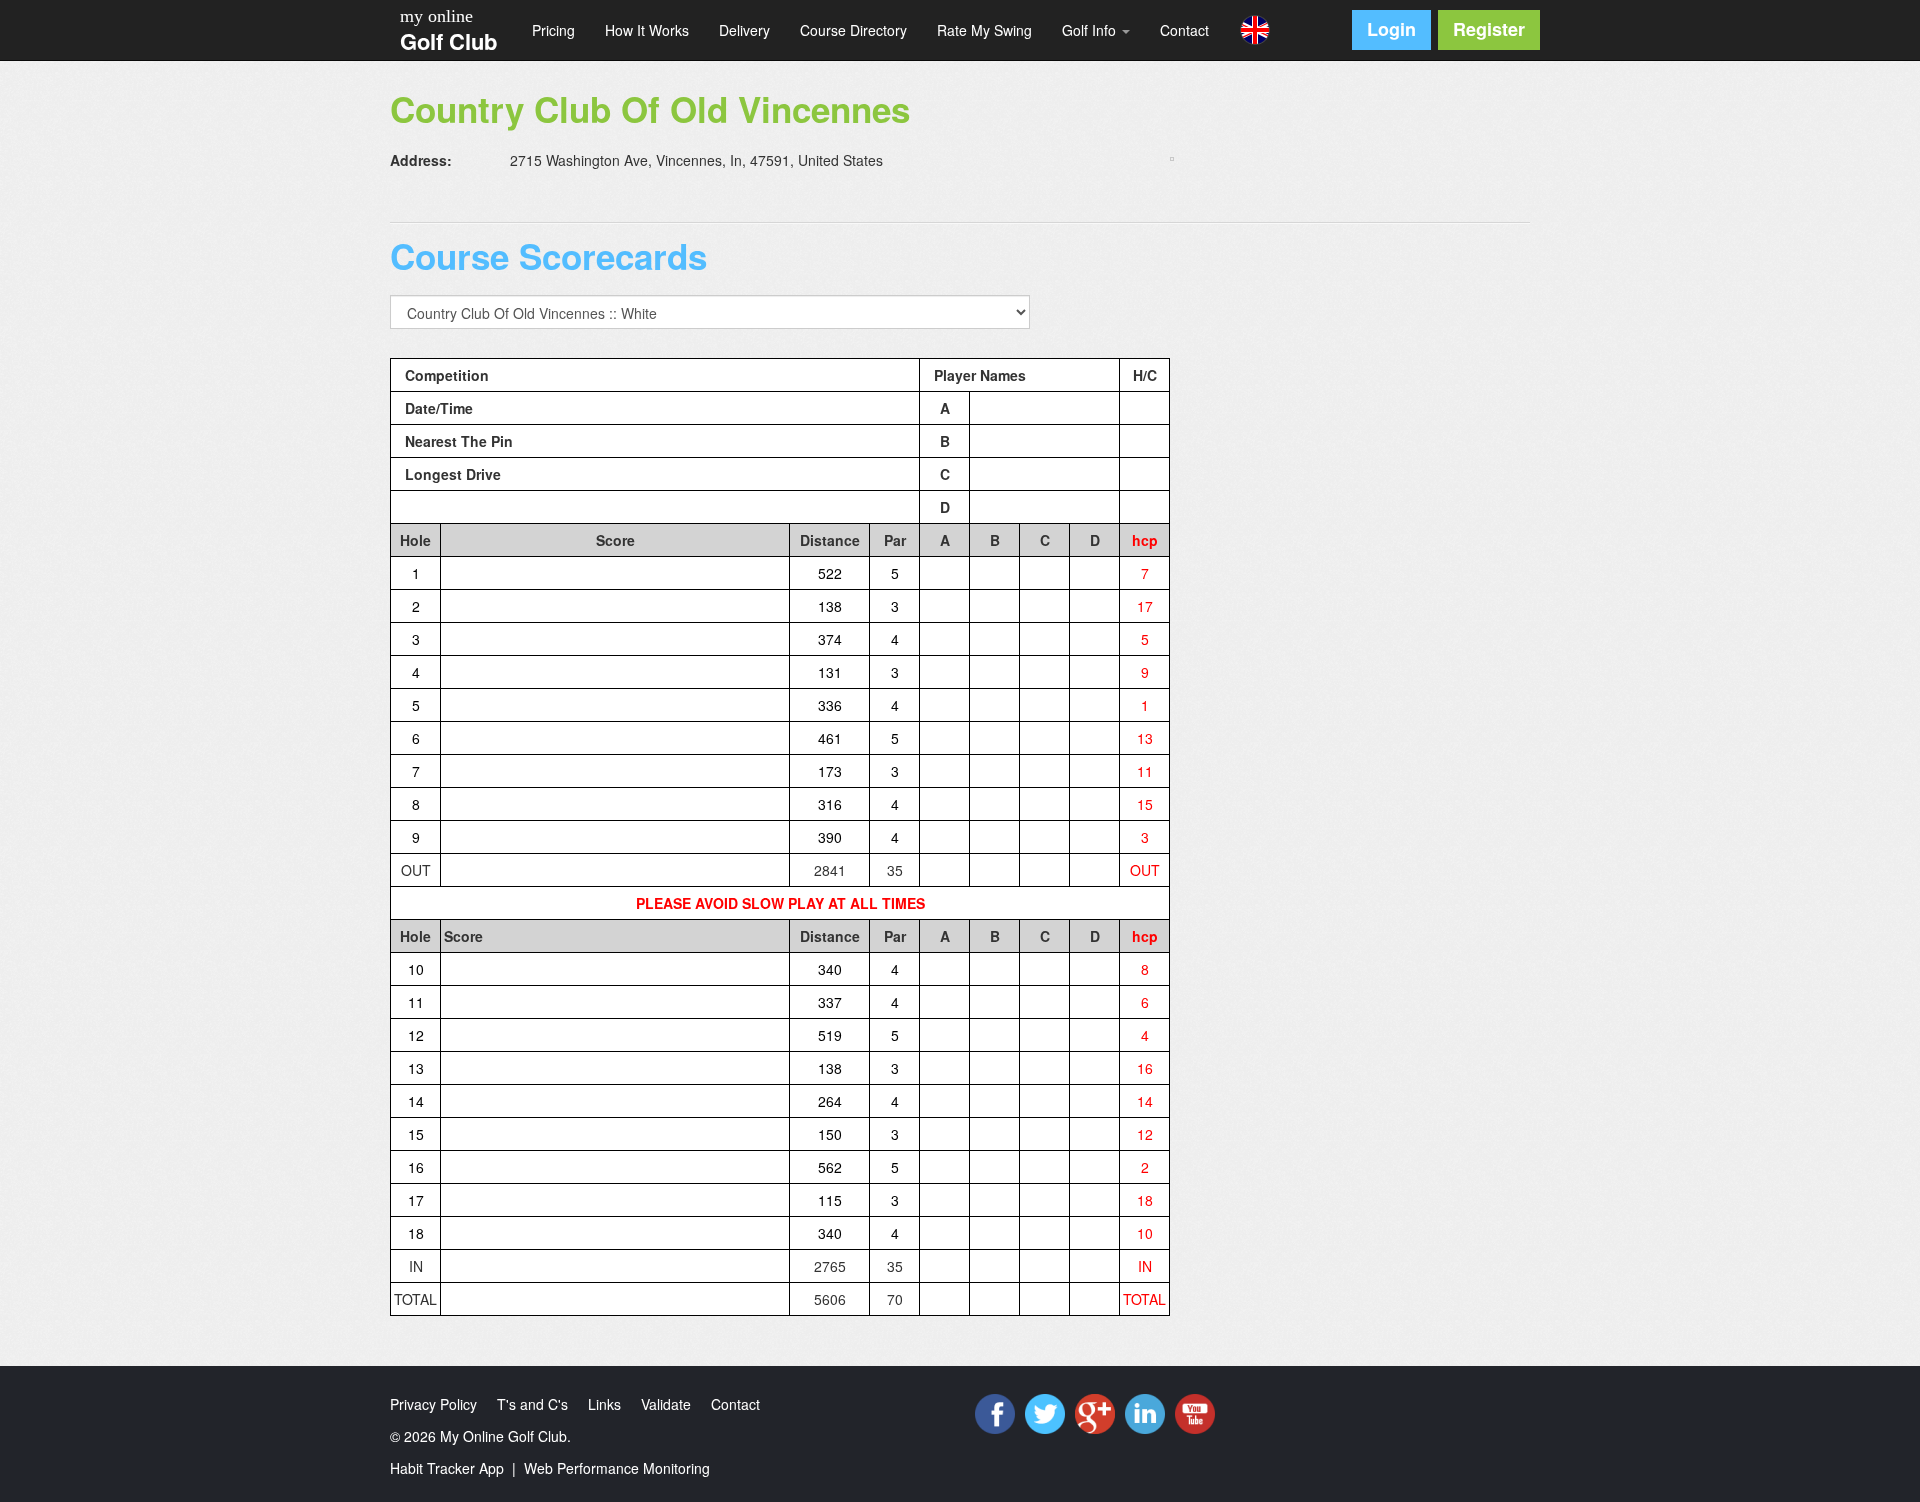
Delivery (744, 30)
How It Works (647, 30)
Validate (666, 1404)
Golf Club (448, 41)
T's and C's (532, 1404)
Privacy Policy (433, 1404)
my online (436, 16)
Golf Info (1091, 30)
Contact (1184, 30)
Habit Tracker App (447, 1468)
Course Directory (853, 30)
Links (604, 1404)
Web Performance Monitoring (617, 1468)
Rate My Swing (984, 30)
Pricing (553, 30)
